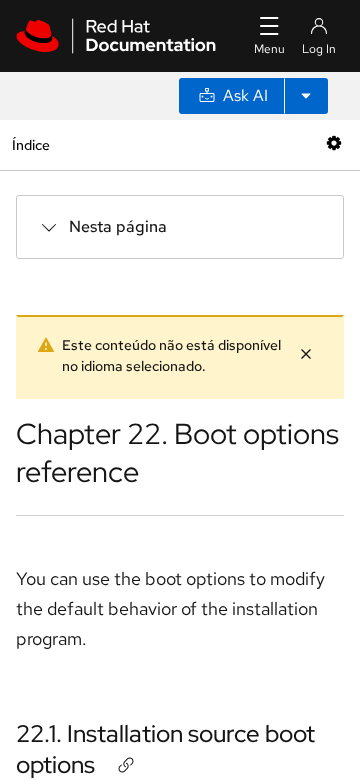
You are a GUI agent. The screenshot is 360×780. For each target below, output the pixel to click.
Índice (30, 144)
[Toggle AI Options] (306, 96)
